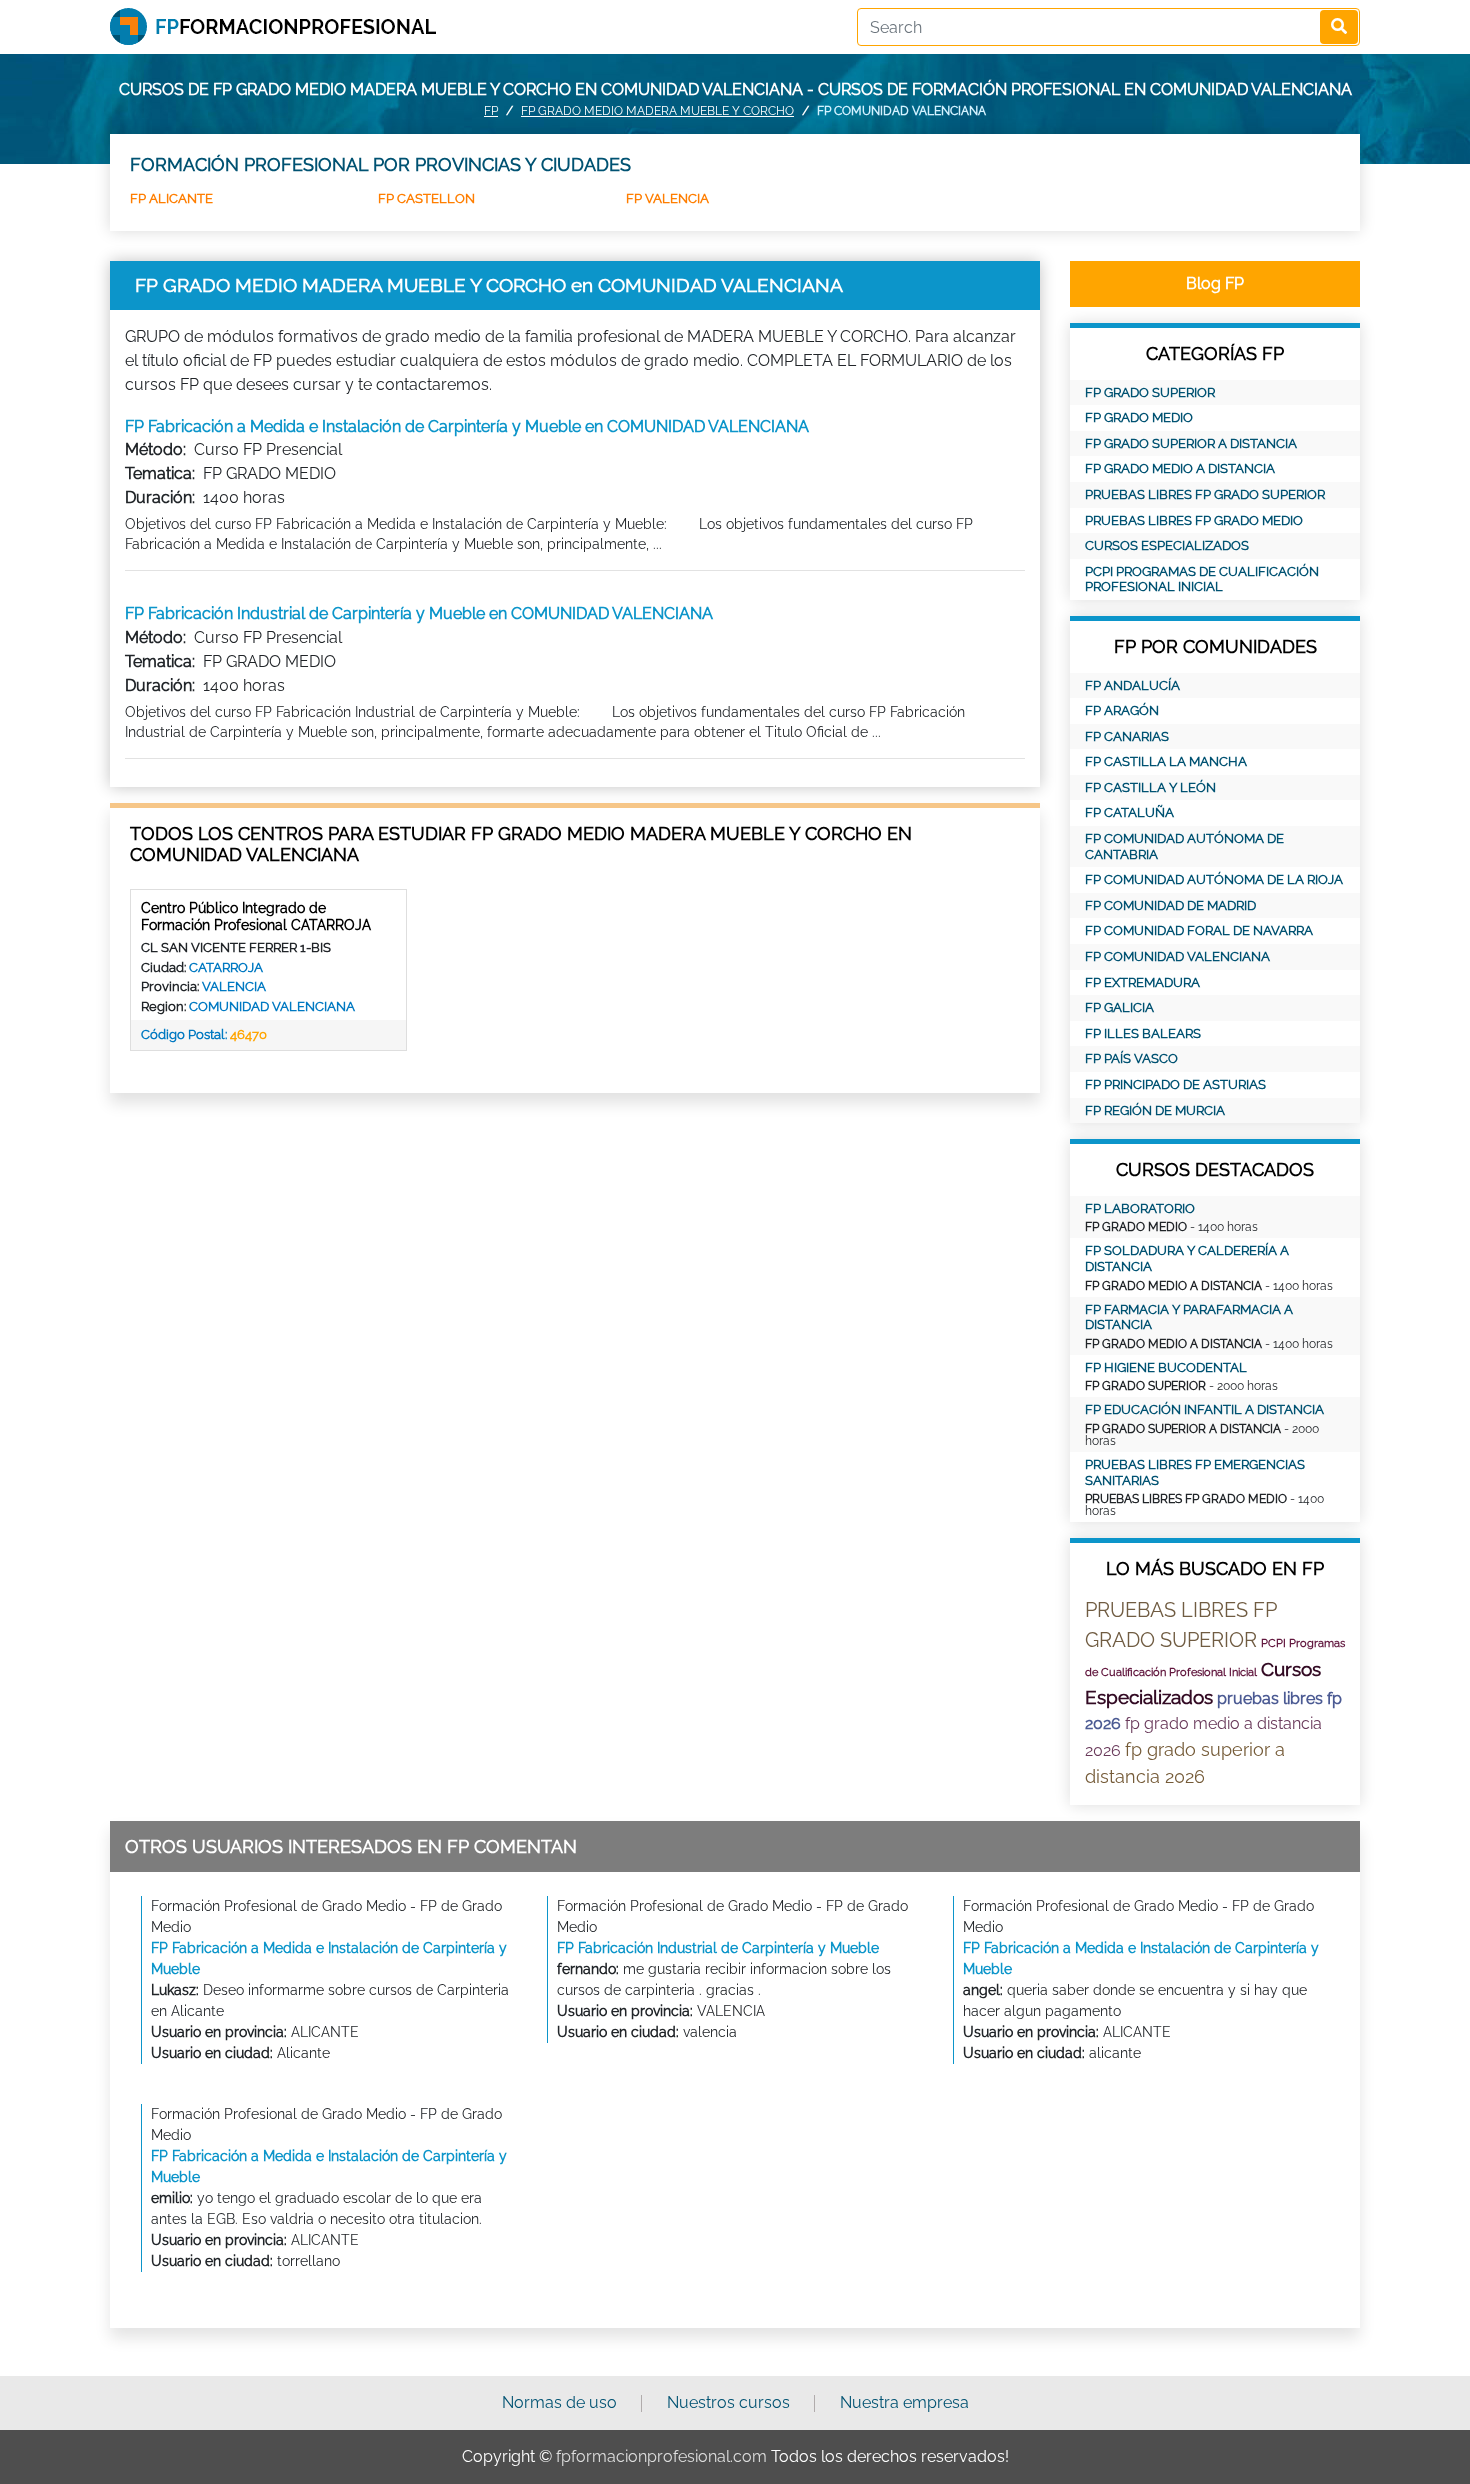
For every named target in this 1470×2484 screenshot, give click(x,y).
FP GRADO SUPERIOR (1150, 392)
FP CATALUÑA (1129, 812)
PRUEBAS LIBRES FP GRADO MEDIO (1194, 520)
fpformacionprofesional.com (661, 2456)
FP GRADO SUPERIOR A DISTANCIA (1191, 443)
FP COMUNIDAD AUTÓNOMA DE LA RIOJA (1214, 879)
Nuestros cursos (728, 2402)
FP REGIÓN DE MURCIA (1155, 1110)
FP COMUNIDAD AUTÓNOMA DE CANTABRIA (1184, 846)
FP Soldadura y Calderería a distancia (1187, 1258)
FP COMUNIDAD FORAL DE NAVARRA (1199, 930)
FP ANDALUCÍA (1132, 685)
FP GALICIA (1119, 1007)
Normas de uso (559, 2402)
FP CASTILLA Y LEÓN (1150, 787)
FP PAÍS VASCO (1131, 1058)
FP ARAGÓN (1122, 710)
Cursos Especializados (1167, 545)
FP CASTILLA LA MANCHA (1166, 761)
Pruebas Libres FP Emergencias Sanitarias (1195, 1472)
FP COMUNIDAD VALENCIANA (1177, 956)
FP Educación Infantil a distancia (1204, 1409)
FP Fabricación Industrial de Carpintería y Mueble (718, 1948)
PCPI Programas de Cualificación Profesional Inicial (1202, 579)
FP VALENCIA (667, 198)
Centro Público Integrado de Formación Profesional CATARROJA (256, 916)
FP (491, 111)
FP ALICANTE (171, 198)
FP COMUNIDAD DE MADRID (1170, 905)
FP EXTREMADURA (1142, 982)
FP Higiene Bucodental (1166, 1367)
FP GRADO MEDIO (1139, 417)
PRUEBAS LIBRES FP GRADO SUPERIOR (1205, 494)
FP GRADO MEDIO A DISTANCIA (1180, 468)
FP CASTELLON (426, 198)
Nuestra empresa (904, 2402)
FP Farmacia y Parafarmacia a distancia (1189, 1317)
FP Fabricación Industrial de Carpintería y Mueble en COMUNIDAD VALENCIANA (419, 613)
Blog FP (1215, 283)
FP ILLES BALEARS (1143, 1033)
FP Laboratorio (1140, 1208)
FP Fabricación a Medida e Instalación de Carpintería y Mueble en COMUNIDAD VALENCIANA (467, 426)
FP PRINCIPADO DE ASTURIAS (1175, 1084)
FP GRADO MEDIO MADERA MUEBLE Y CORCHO (657, 111)
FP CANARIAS (1127, 736)
